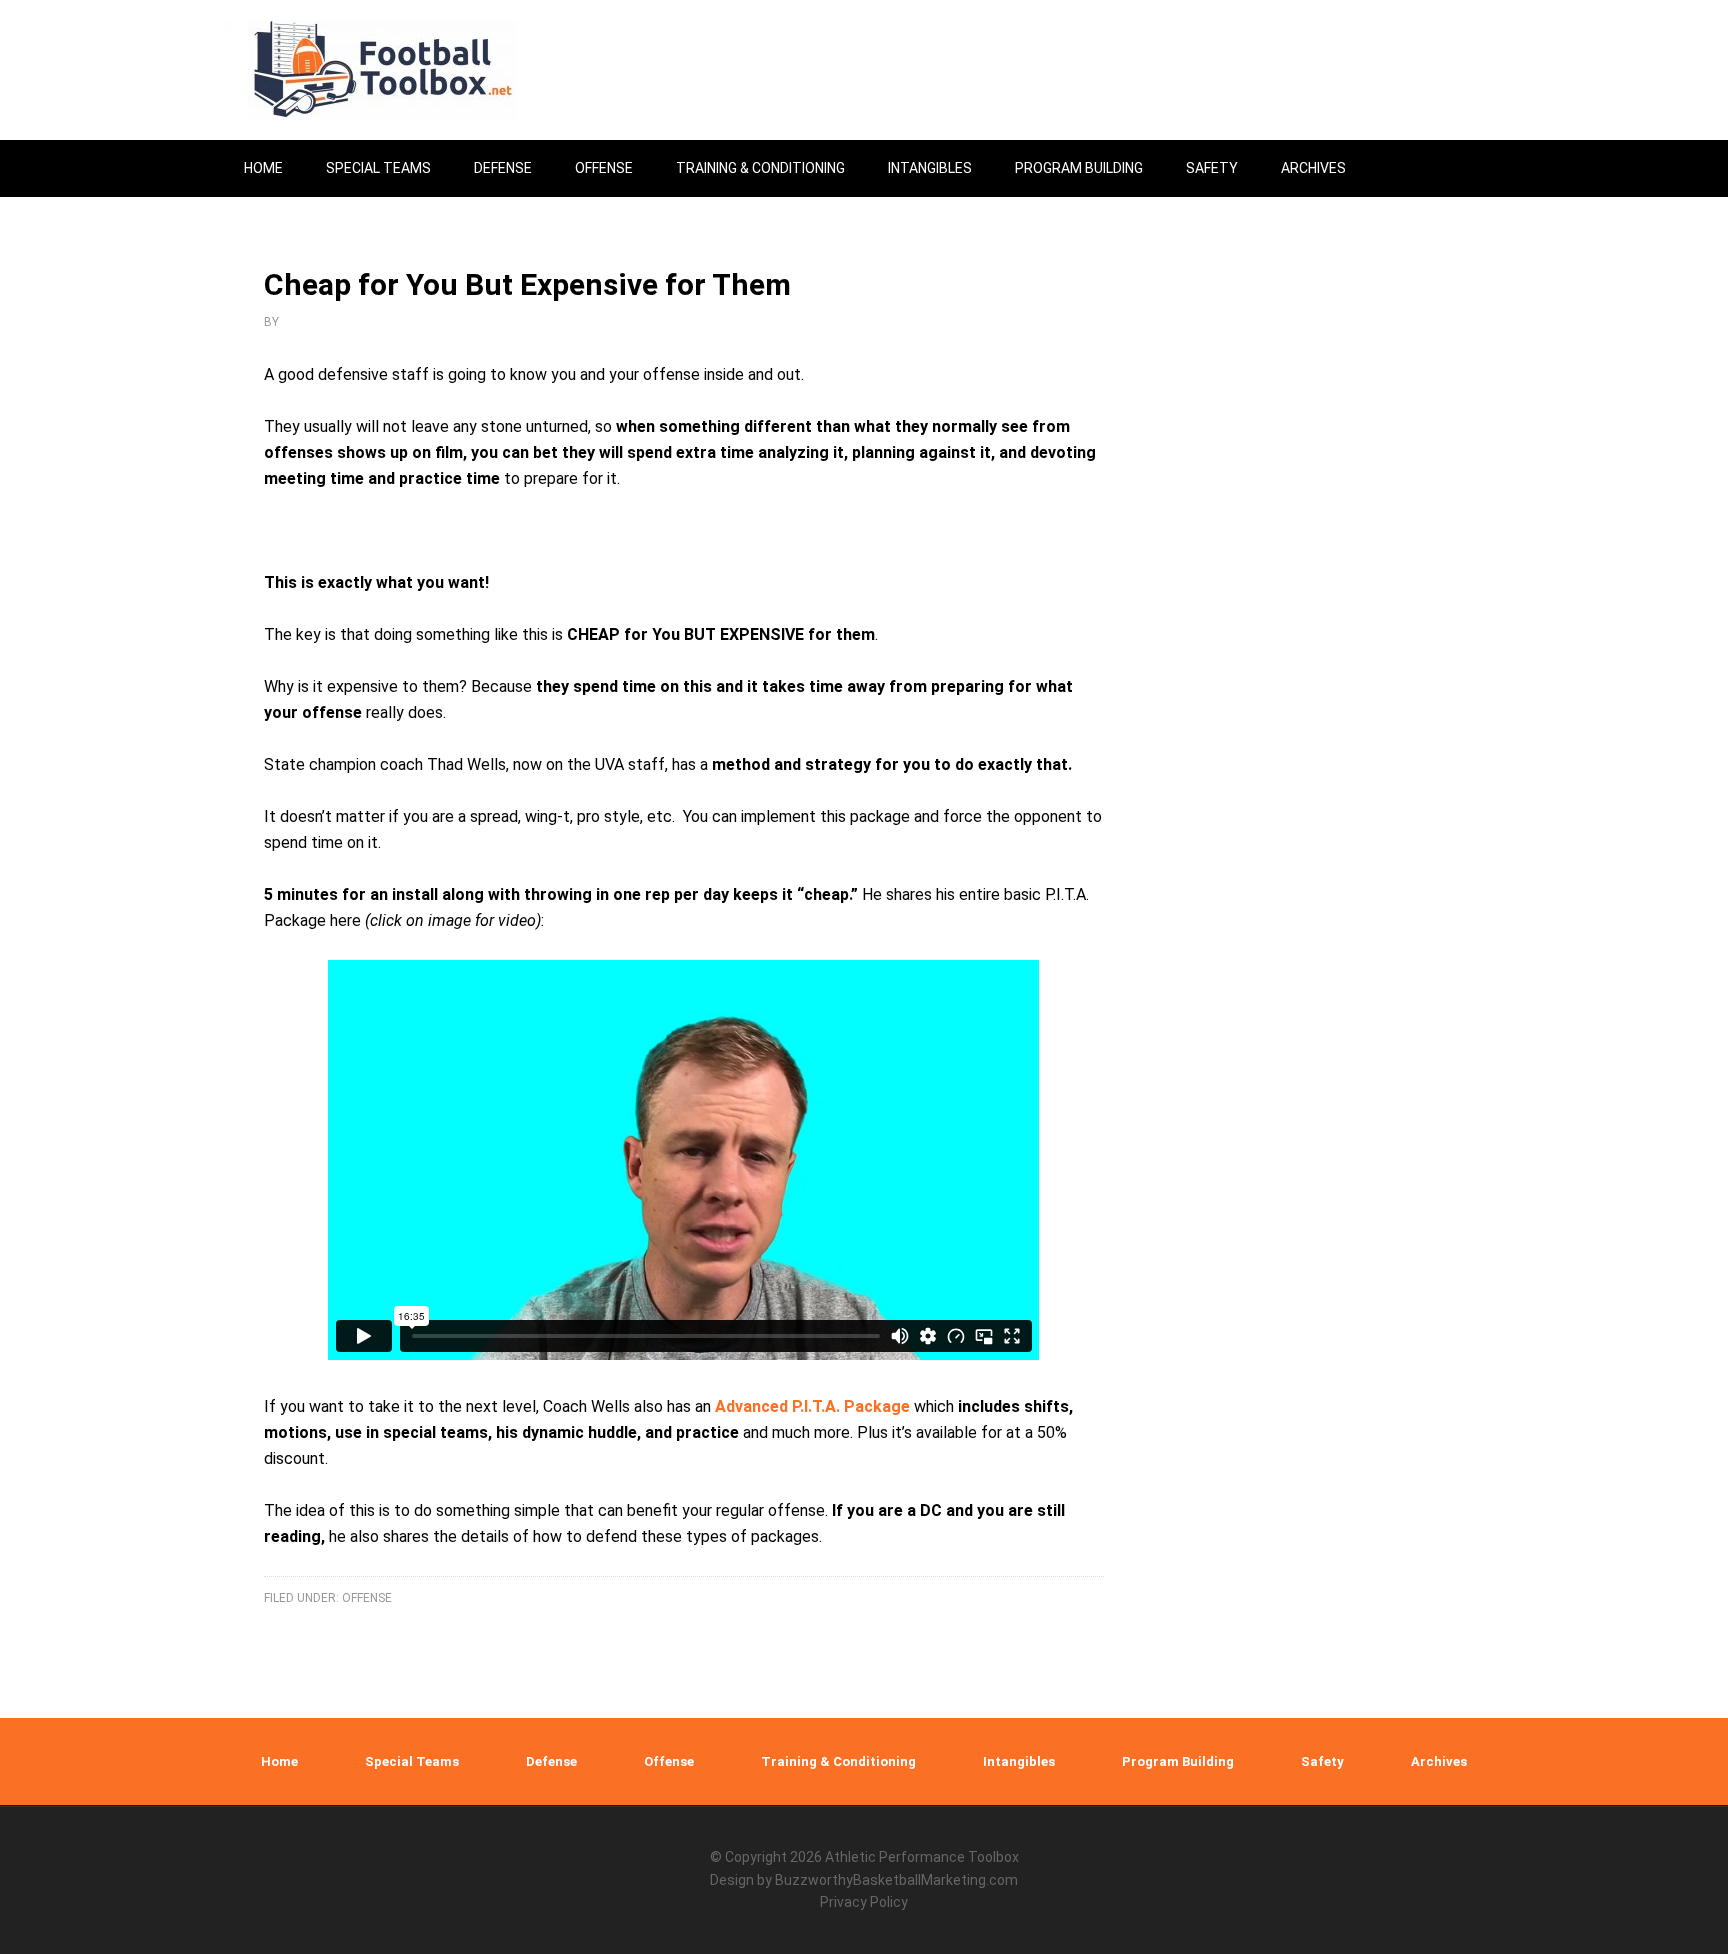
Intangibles (1019, 1761)
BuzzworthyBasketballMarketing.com (896, 1880)
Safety (1322, 1761)
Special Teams (412, 1761)
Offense (367, 1598)
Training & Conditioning (838, 1761)
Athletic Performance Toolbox (922, 1857)
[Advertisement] (1329, 842)
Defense (551, 1761)
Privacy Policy (864, 1902)
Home (279, 1761)
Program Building (1178, 1761)
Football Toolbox (394, 70)
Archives (1439, 1761)
